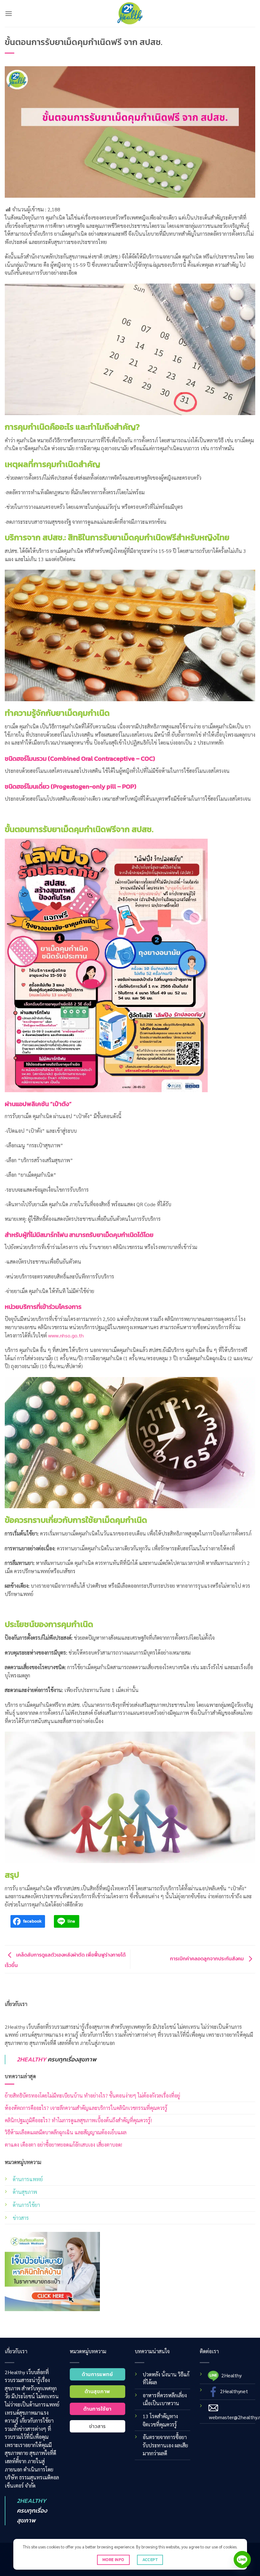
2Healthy (231, 2375)
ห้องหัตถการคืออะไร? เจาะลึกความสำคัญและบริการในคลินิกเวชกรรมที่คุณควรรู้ (86, 2108)
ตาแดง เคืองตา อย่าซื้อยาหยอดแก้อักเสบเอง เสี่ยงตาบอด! (63, 2145)
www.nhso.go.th (66, 1335)
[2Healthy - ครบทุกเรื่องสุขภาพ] (130, 13)
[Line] (242, 2560)
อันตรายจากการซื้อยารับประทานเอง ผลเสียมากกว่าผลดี (165, 2445)
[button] (9, 13)
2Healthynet (234, 2391)
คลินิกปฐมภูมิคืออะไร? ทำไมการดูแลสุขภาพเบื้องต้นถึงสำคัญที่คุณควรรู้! (78, 2120)
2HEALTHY (32, 2059)
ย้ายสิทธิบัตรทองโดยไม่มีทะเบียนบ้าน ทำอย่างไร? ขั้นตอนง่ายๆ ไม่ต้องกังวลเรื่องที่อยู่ (92, 2095)
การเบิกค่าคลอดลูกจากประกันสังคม (208, 1958)
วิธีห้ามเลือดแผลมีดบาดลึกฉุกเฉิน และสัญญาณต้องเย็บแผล (66, 2132)
